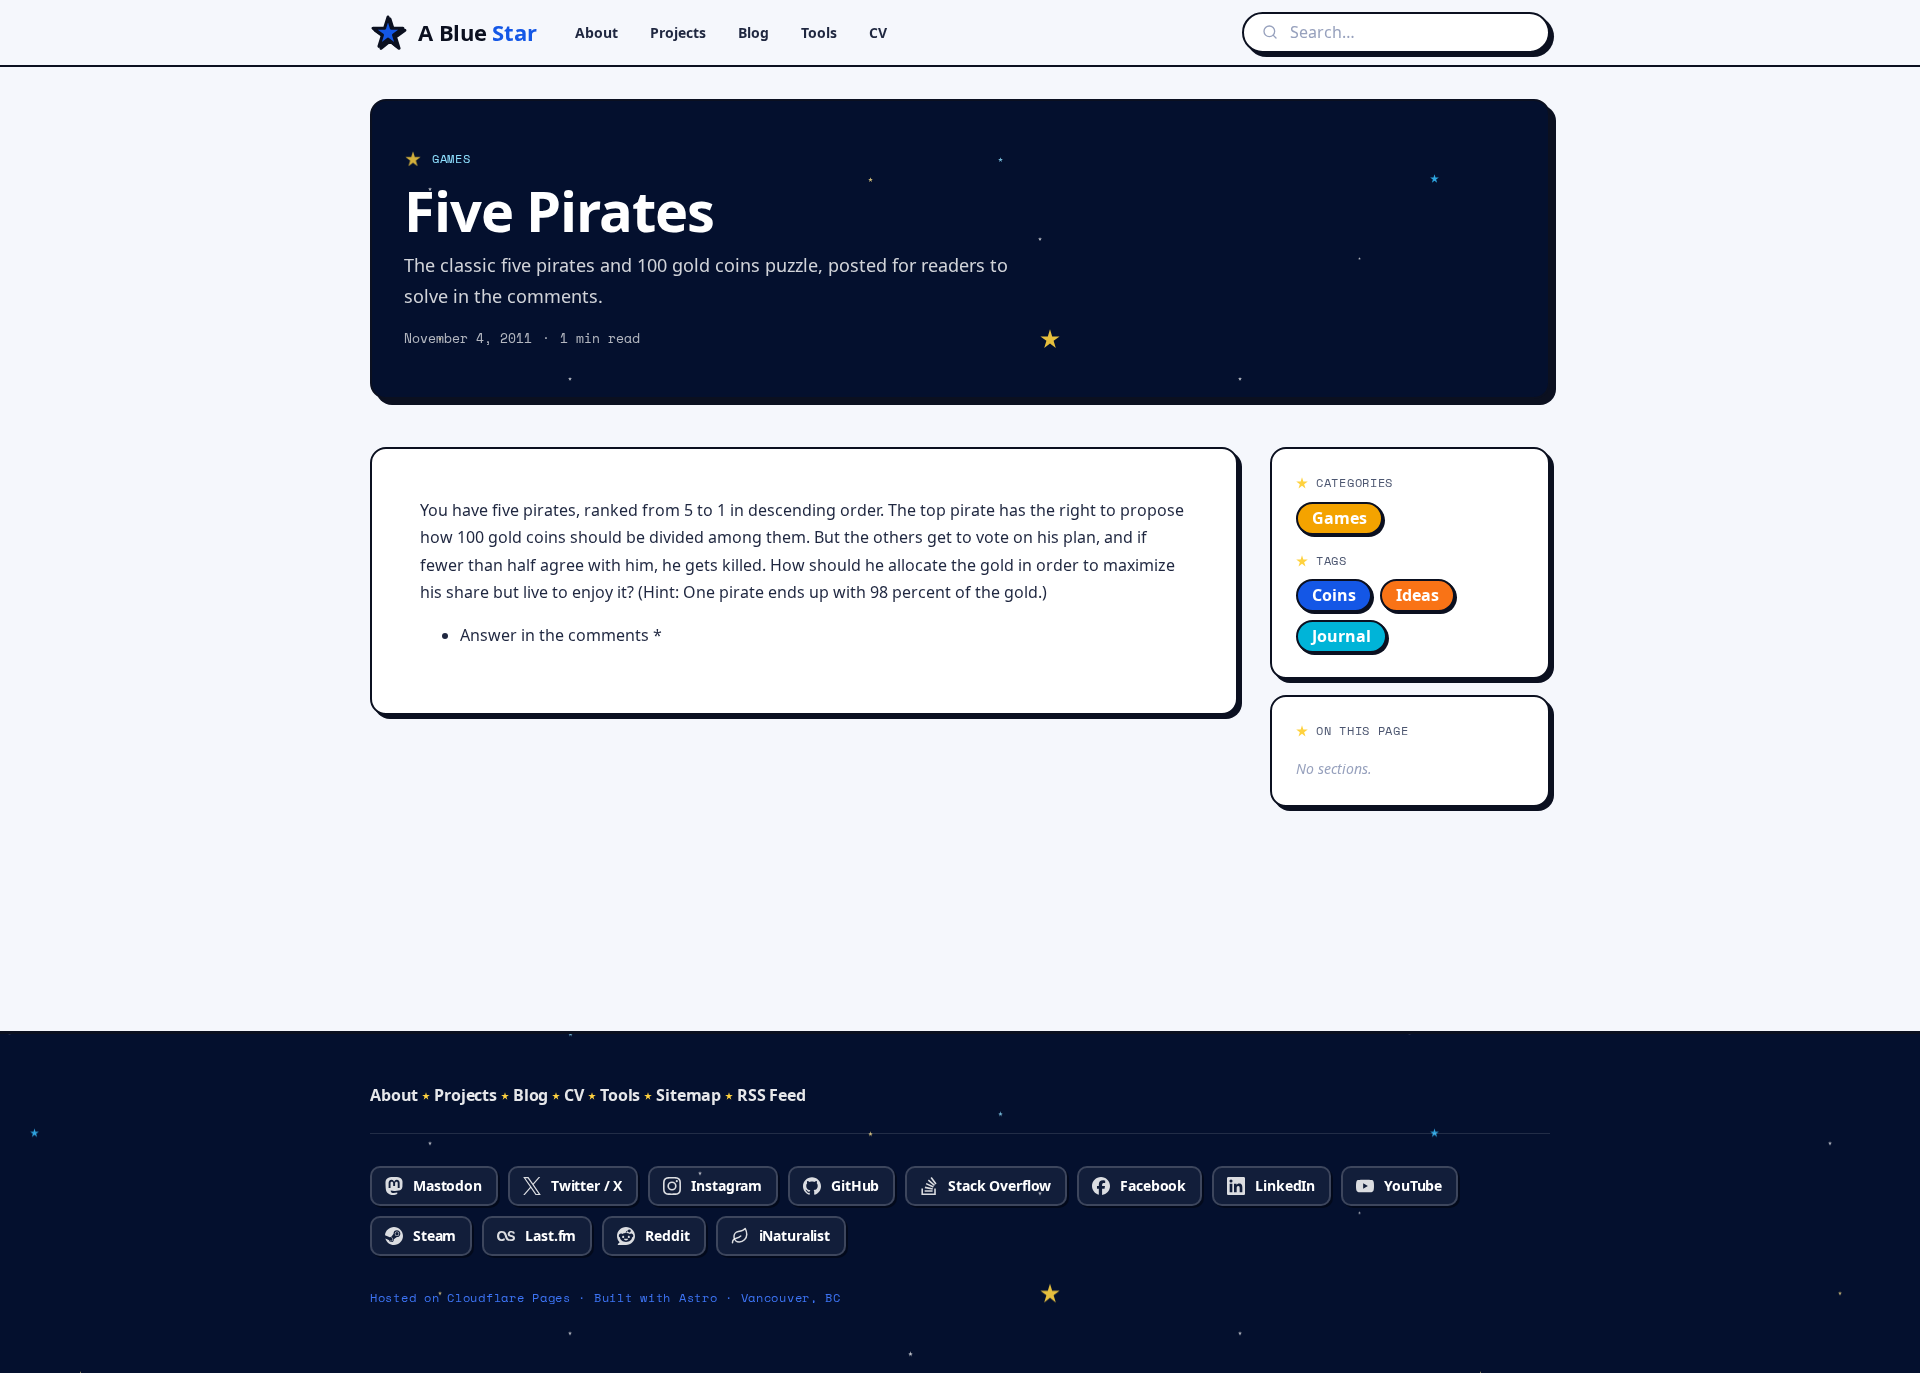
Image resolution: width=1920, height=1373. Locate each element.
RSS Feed (771, 1095)
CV (878, 32)
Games (1339, 518)
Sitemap (688, 1095)
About (596, 32)
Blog (753, 32)
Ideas (1417, 595)
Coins (1334, 595)
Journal (1341, 636)
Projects (678, 32)
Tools (819, 32)
